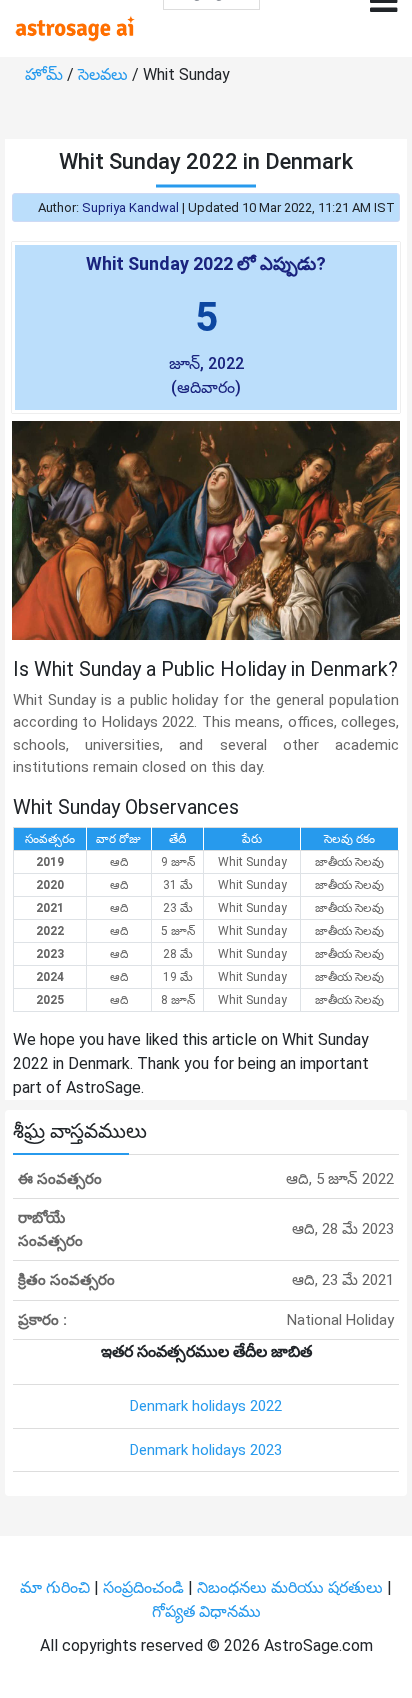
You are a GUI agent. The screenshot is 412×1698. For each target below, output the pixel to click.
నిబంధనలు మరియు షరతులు (292, 1587)
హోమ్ (46, 74)
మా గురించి (57, 1587)
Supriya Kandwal (130, 207)
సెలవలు (105, 74)
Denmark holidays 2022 (206, 1406)
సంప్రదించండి (145, 1587)
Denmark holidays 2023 (206, 1450)
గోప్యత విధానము (206, 1611)
